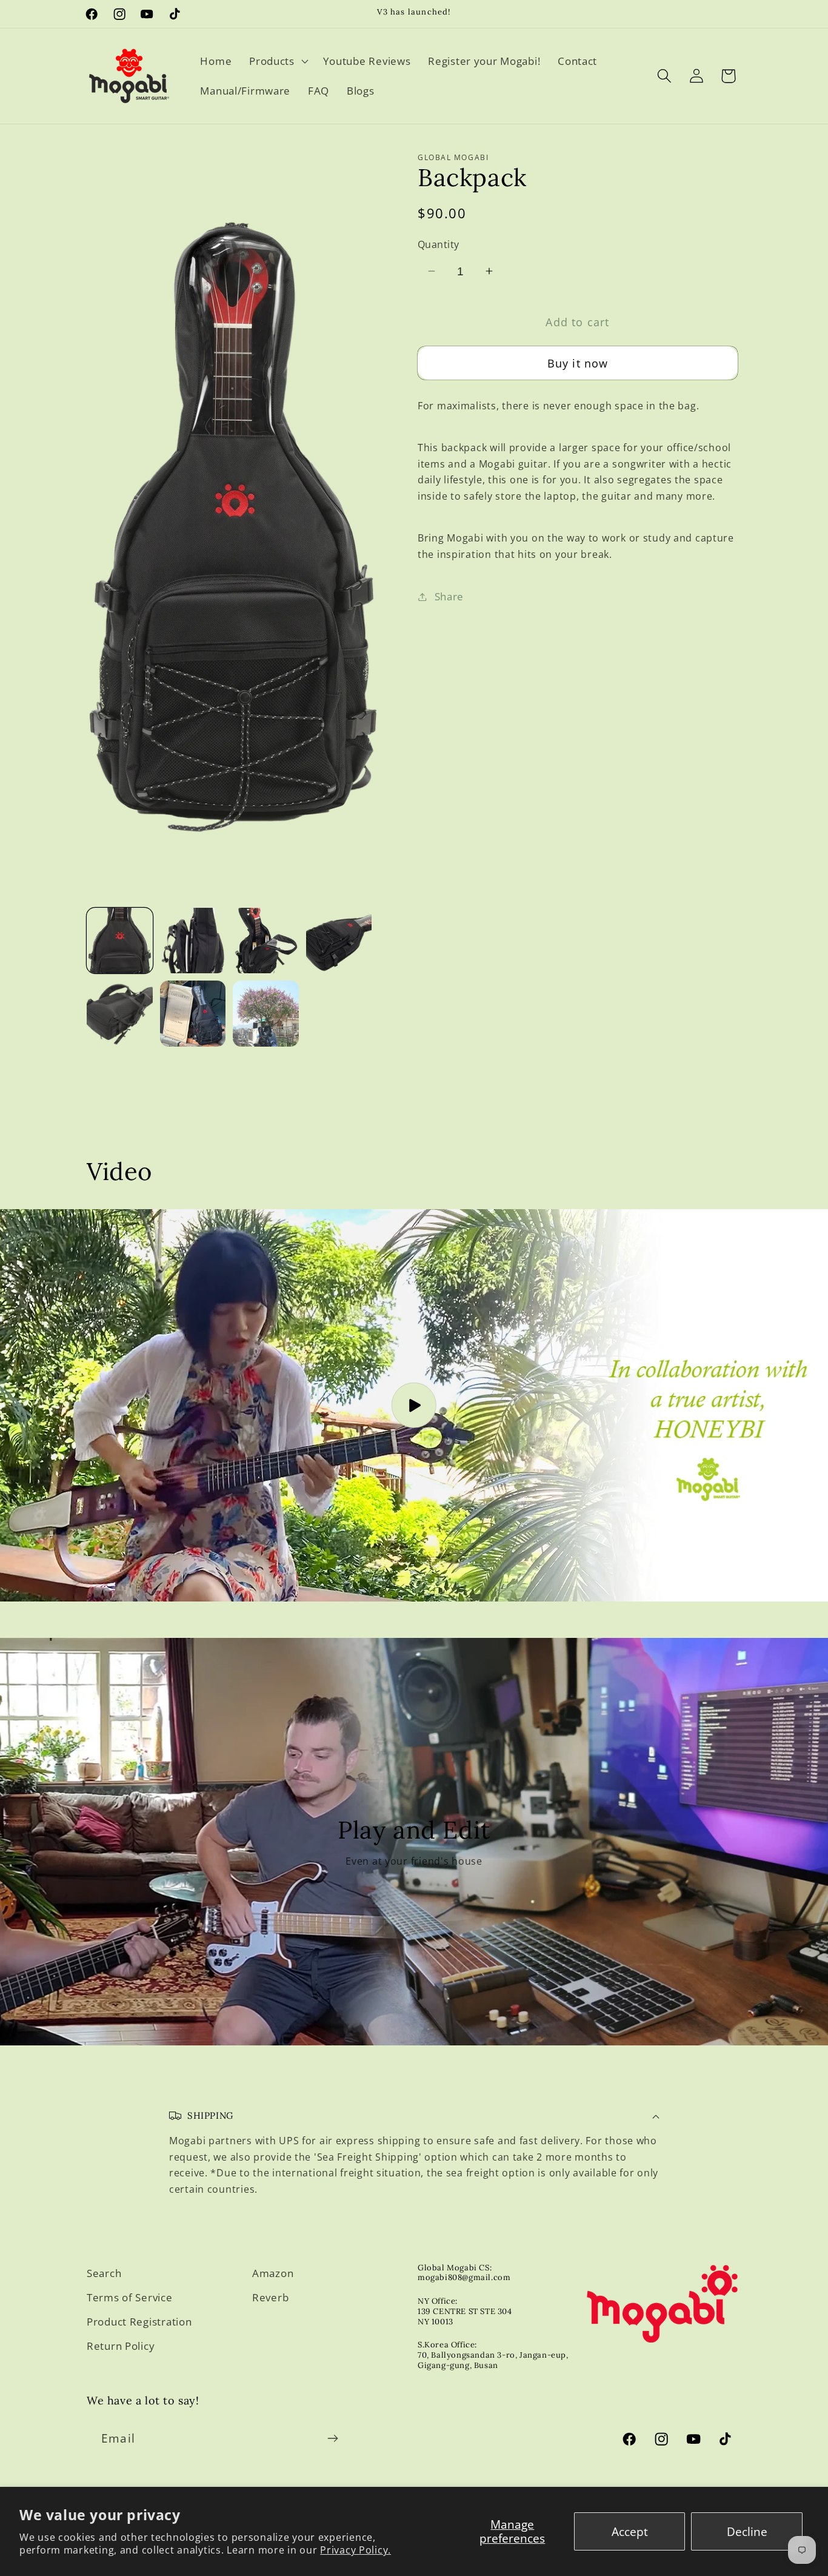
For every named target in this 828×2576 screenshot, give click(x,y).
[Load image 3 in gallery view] (266, 941)
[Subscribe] (332, 2438)
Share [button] (449, 596)
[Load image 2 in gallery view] (193, 941)
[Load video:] (414, 1405)
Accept (630, 2531)
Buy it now (578, 363)
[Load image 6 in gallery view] (193, 1014)
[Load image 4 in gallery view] (339, 941)
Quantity (439, 244)
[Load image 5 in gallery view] (120, 1014)
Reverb (270, 2297)
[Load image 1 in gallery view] (120, 941)
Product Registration (139, 2322)
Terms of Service (130, 2297)
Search (104, 2273)
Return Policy (121, 2346)
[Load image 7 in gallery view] (266, 1014)
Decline (747, 2531)
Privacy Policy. (356, 2550)
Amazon (273, 2273)
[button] (278, 61)
